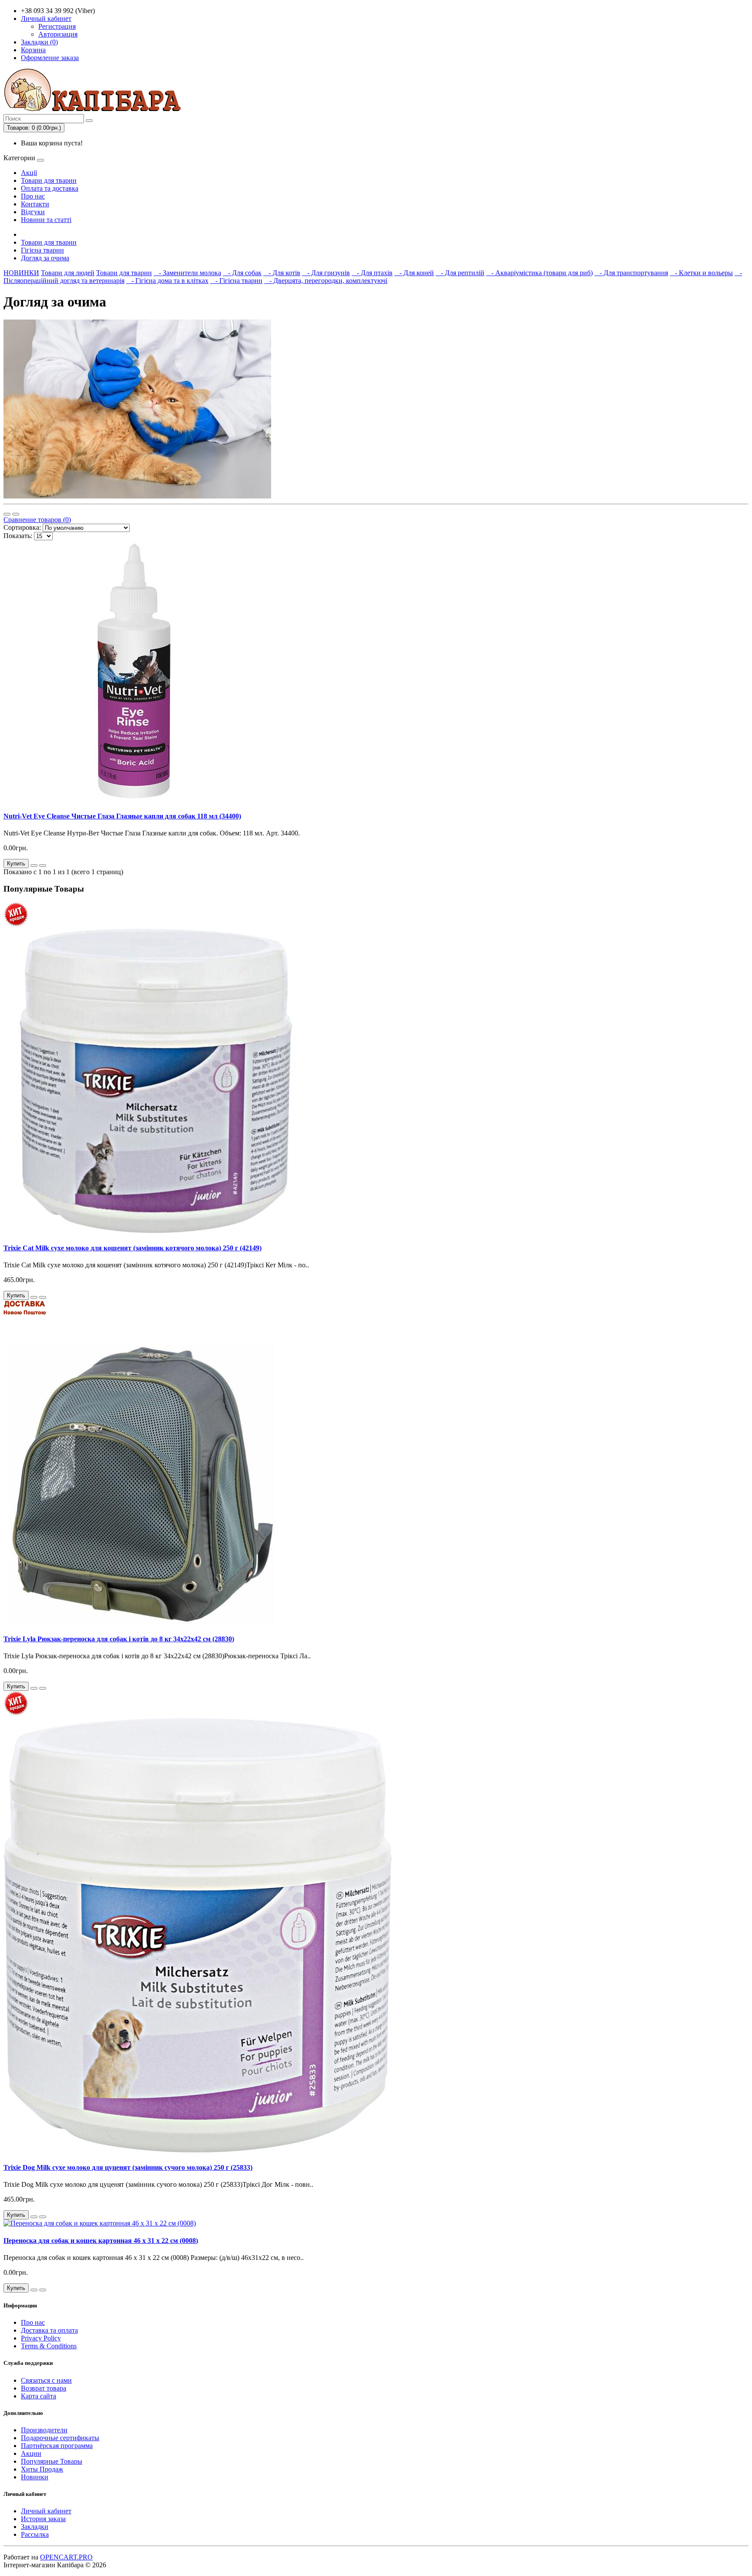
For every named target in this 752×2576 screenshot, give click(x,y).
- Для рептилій (460, 273)
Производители (44, 2430)
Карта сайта (39, 2396)
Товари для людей (68, 273)
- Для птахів (372, 273)
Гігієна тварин (42, 250)
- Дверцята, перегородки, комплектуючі (326, 281)
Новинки (35, 2477)
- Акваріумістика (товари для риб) (539, 273)
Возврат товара (44, 2388)
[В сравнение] (43, 865)
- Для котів (282, 273)
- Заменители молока (187, 273)
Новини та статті (46, 220)
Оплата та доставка (50, 188)
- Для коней (414, 273)
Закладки (35, 2527)
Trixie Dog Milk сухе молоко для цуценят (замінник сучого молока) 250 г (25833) (128, 2167)
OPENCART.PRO (66, 2557)
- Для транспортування (631, 273)
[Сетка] (16, 514)
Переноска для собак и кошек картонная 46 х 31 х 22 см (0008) (101, 2241)
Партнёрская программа (57, 2446)
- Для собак (242, 273)
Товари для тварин (49, 180)
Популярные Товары (52, 2461)
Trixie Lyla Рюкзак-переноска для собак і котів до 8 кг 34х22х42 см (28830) (119, 1639)
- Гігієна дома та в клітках (167, 281)
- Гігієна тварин (236, 281)
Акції (29, 173)
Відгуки (33, 212)
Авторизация (58, 34)
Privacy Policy (41, 2338)
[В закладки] (34, 865)
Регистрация (57, 26)
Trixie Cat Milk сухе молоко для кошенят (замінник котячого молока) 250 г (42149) (133, 1248)
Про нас (33, 196)
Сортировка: (22, 527)
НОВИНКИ (21, 273)
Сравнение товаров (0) (37, 520)
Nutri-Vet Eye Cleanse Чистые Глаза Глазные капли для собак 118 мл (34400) (122, 816)
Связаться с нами (46, 2380)
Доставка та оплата (49, 2330)
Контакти (35, 204)
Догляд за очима (45, 258)
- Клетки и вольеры (701, 273)
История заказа (43, 2519)
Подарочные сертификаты (60, 2438)
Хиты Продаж (42, 2469)
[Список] (7, 514)
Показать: (18, 536)
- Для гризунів (326, 273)
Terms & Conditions (49, 2346)
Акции (31, 2453)
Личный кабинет (46, 2511)
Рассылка (35, 2534)
